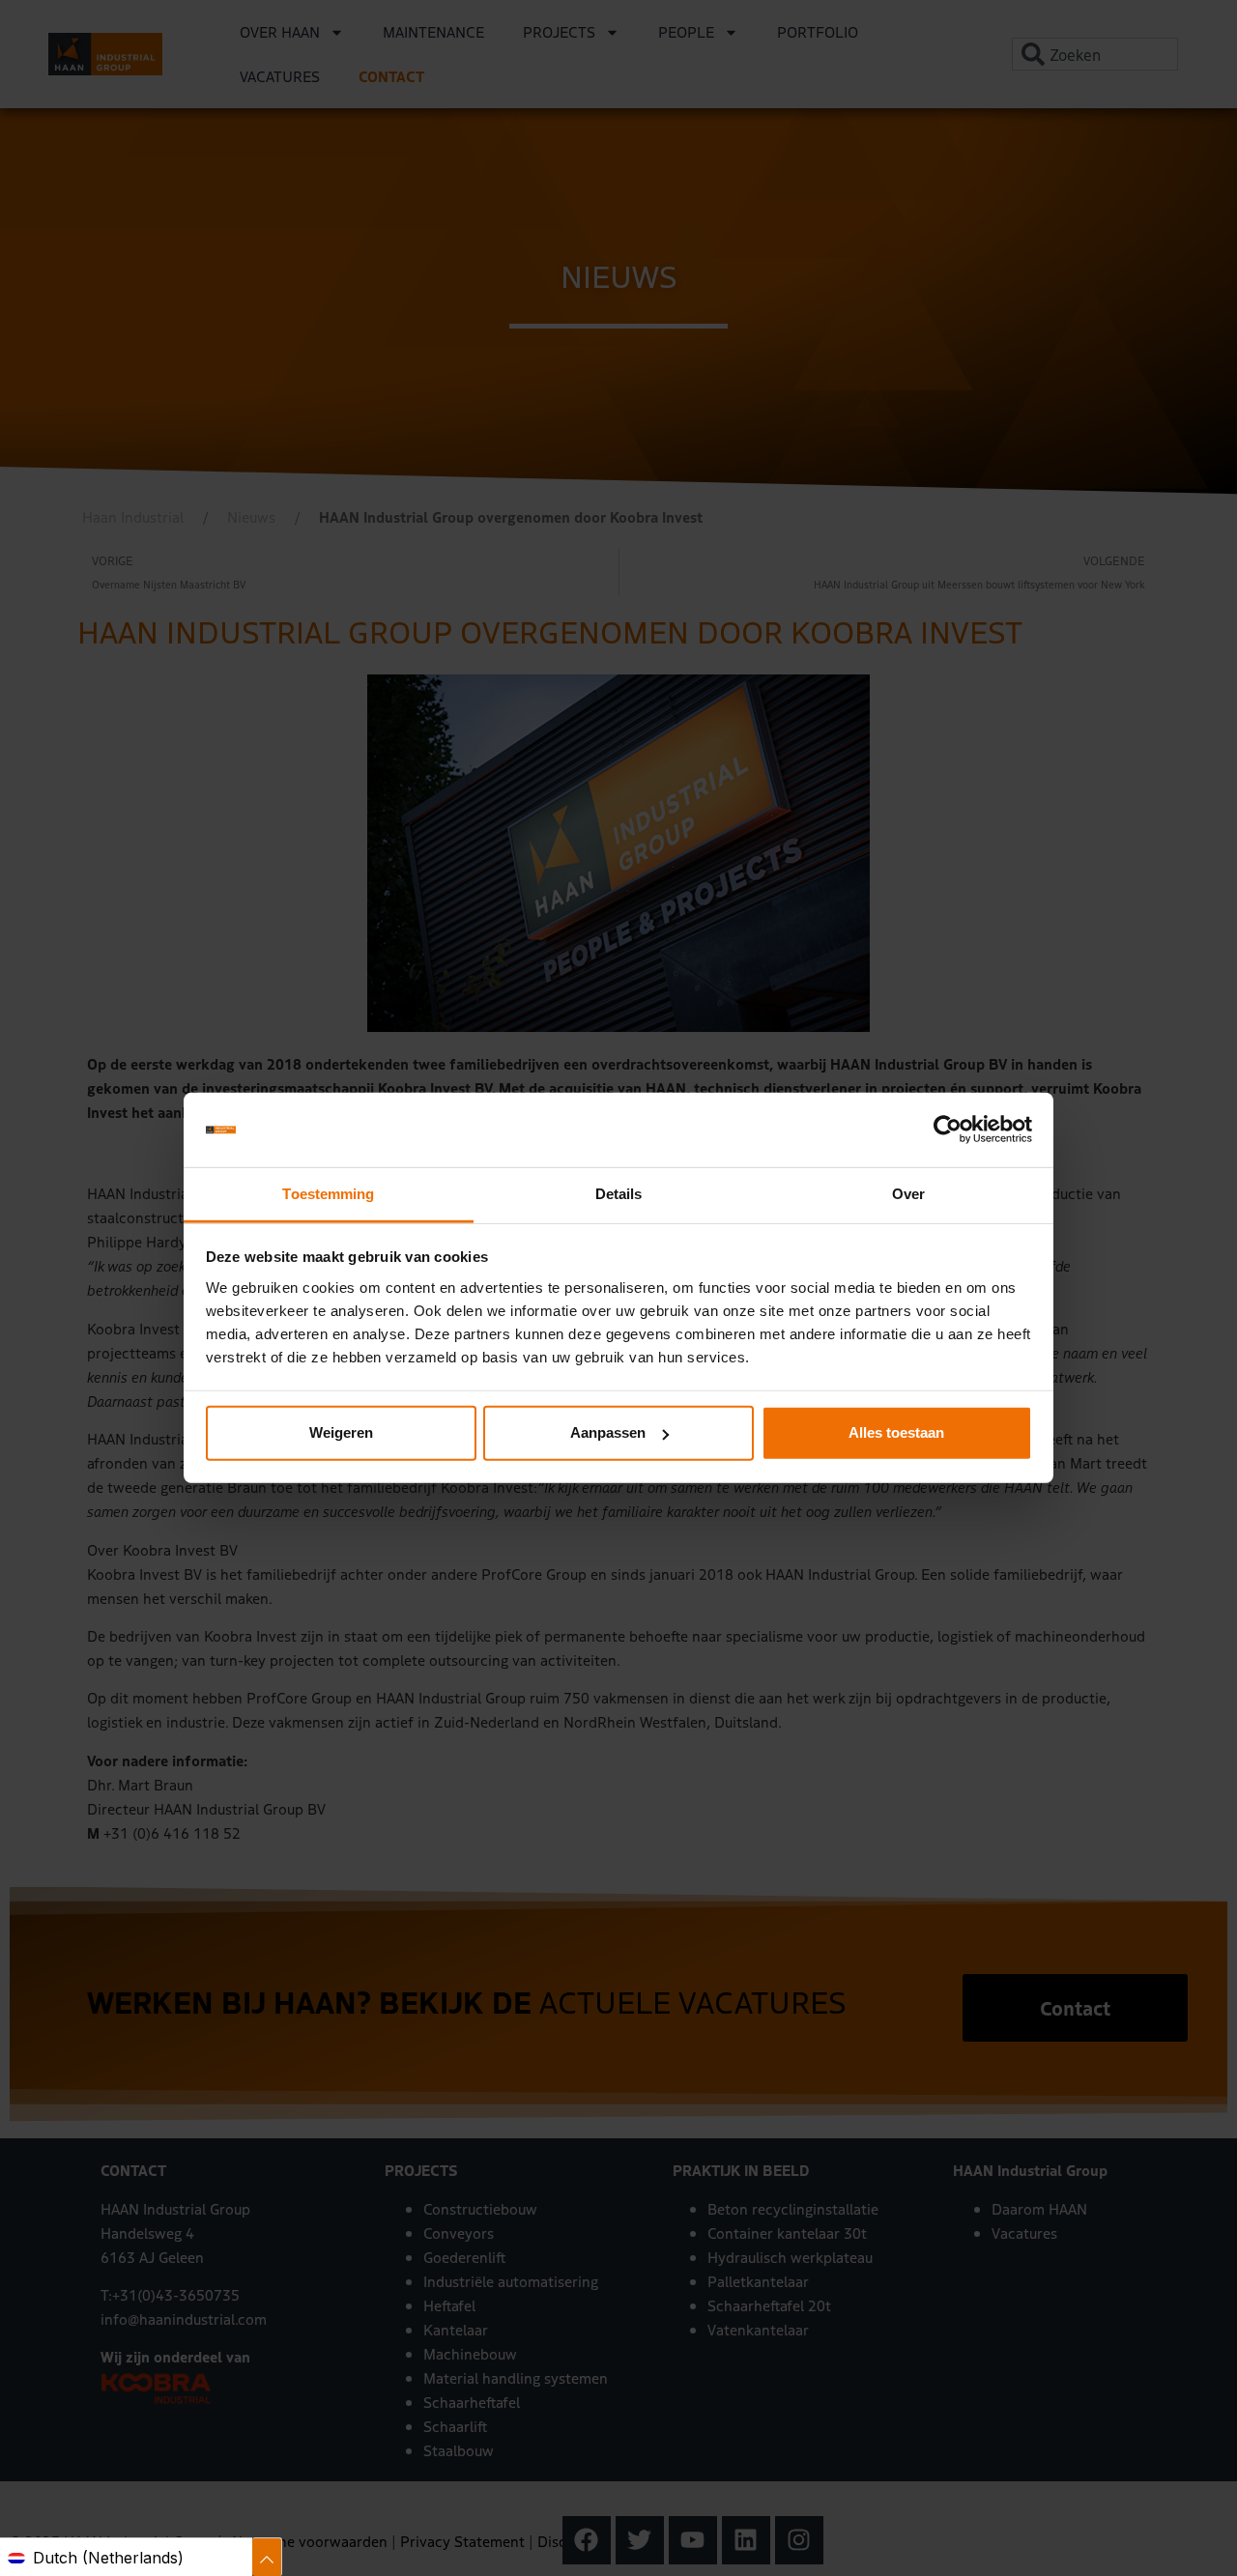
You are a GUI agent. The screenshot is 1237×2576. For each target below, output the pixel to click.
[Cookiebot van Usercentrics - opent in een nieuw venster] (948, 1130)
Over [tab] (908, 1194)
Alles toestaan (896, 1432)
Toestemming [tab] (328, 1194)
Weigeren (341, 1432)
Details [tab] (619, 1194)
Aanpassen (608, 1432)
